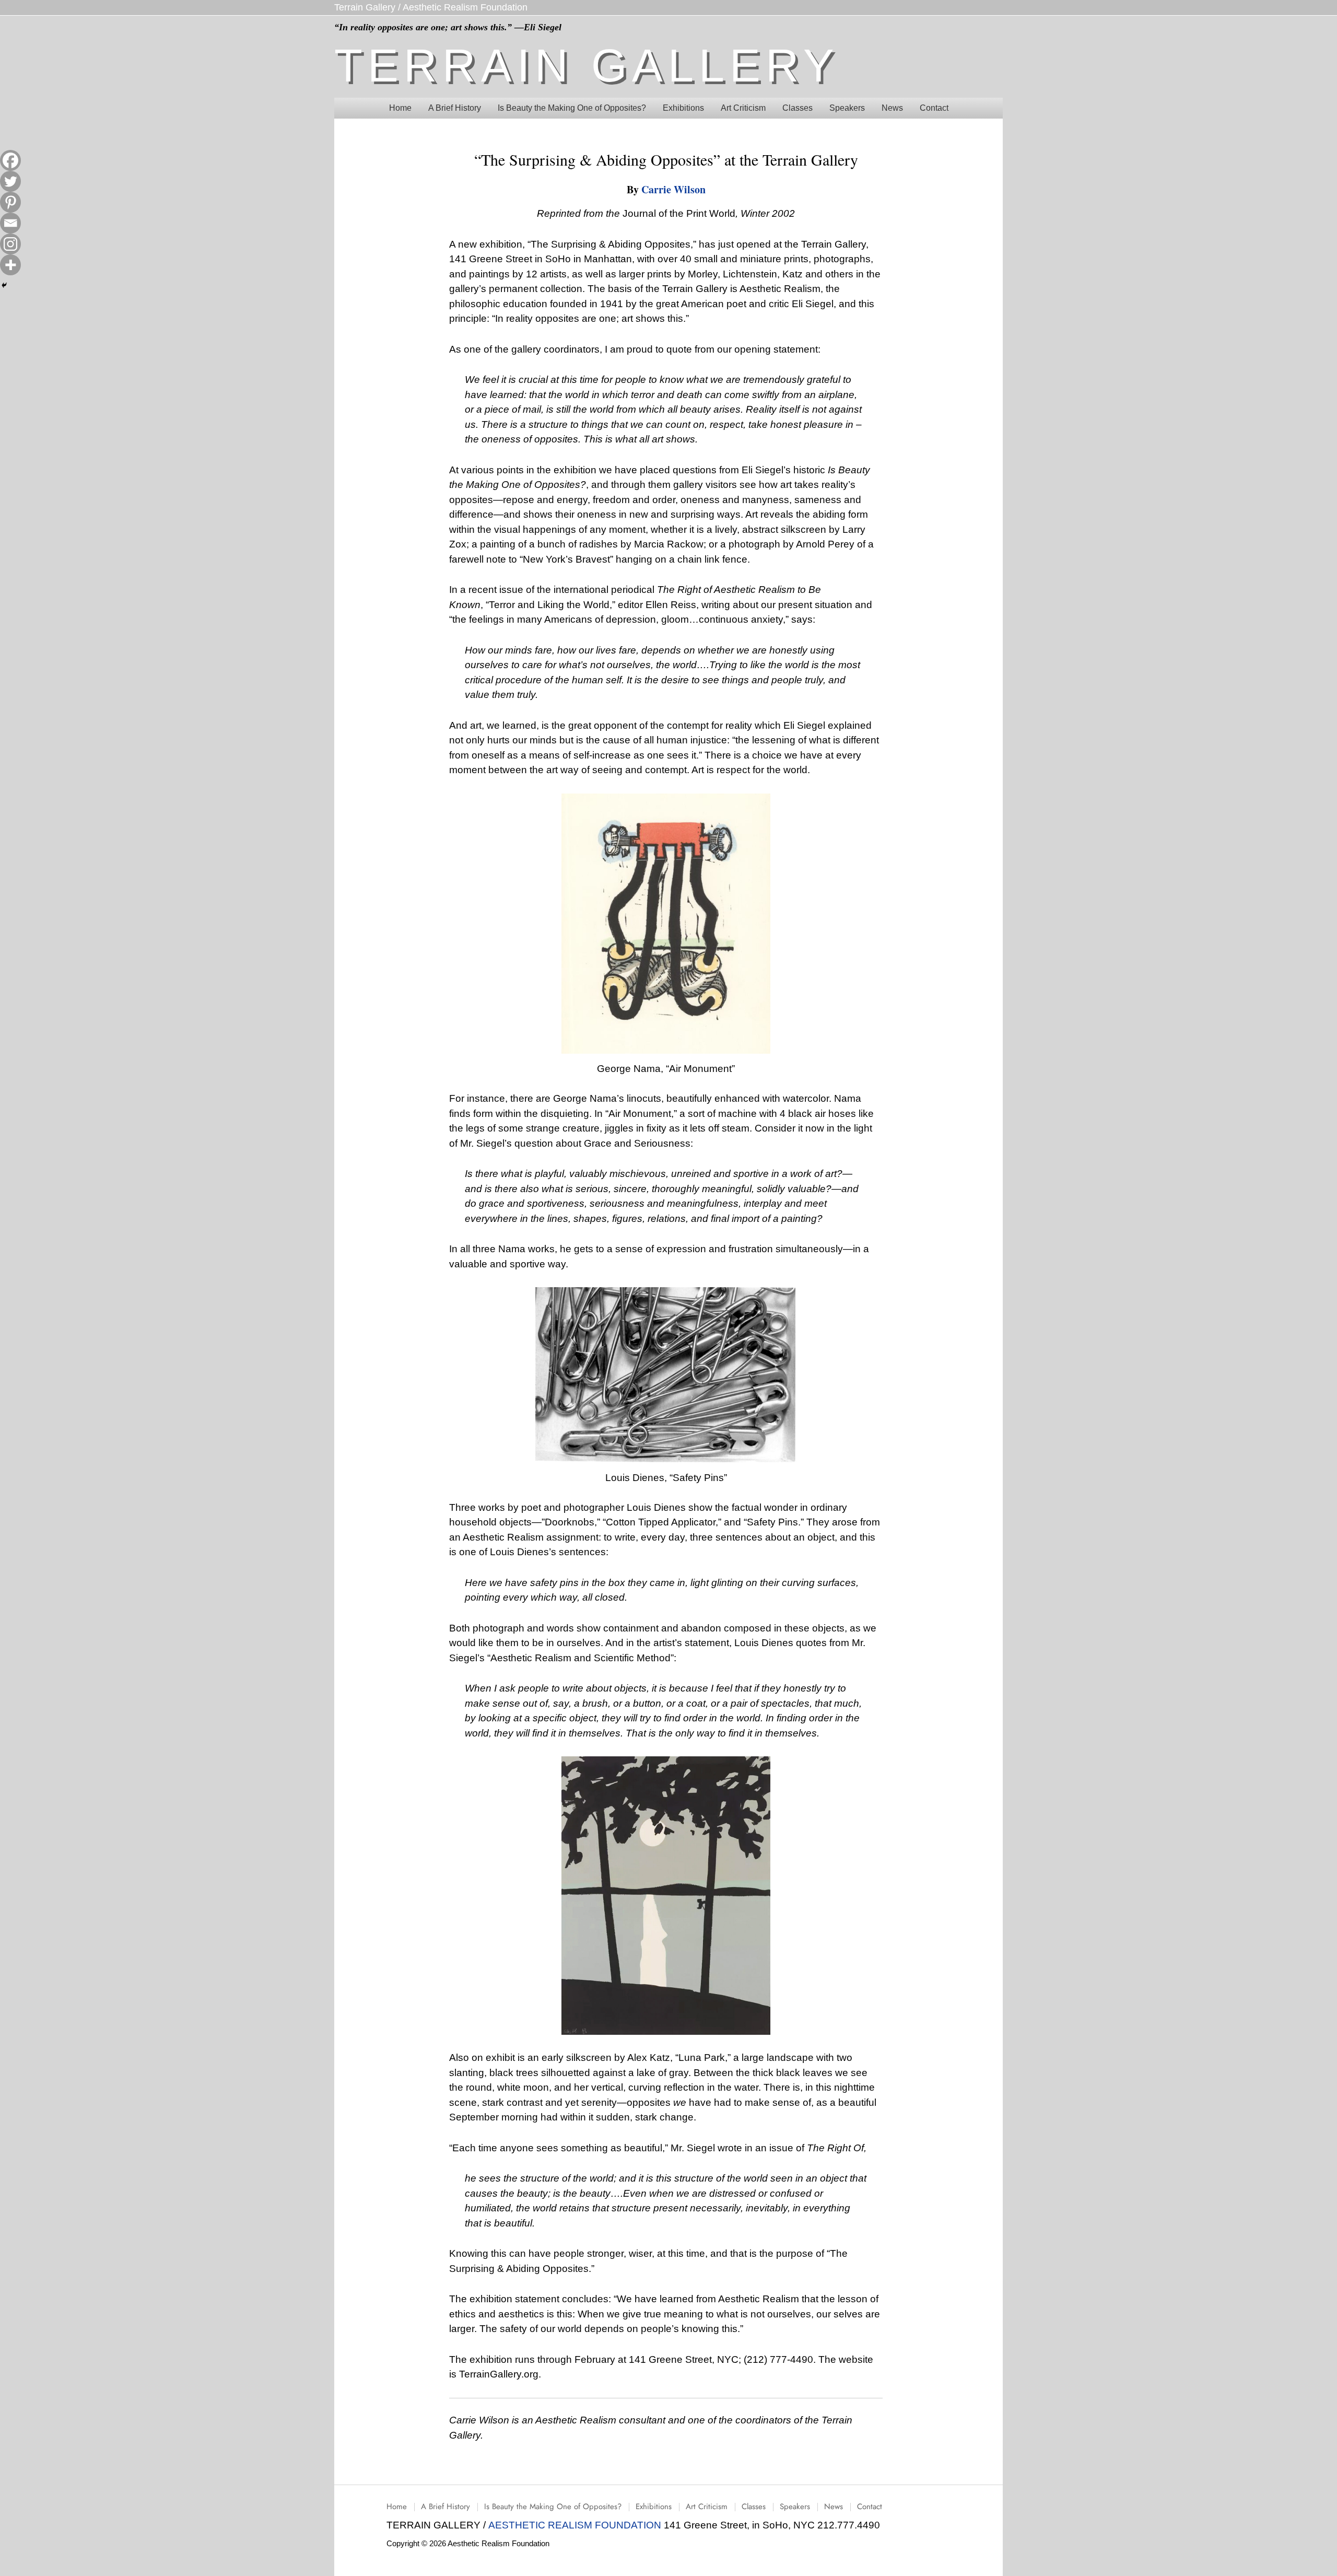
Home (397, 2507)
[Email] (10, 223)
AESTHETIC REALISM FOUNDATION (576, 2525)
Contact (870, 2507)
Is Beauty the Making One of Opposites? (553, 2507)
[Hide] (4, 285)
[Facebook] (10, 160)
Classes (754, 2507)
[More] (10, 265)
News (834, 2507)
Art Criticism (707, 2507)
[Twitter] (10, 181)
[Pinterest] (10, 202)
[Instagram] (10, 244)
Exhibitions (654, 2507)
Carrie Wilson (673, 189)
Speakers (795, 2507)
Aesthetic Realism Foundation (465, 7)
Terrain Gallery (365, 7)
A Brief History (445, 2507)
